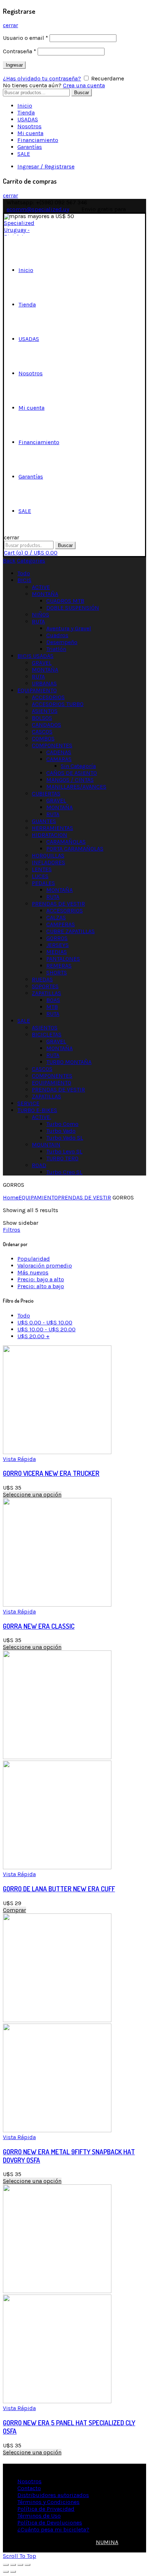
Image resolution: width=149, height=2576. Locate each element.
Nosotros (29, 126)
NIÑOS (41, 615)
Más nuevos (33, 1272)
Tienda (26, 112)
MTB (52, 1007)
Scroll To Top (20, 2556)
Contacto (29, 2488)
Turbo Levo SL (64, 1151)
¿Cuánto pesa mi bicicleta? (53, 2529)
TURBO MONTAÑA (69, 1062)
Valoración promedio (45, 1266)
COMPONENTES (52, 745)
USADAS (28, 119)
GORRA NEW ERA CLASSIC (39, 1626)
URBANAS (44, 683)
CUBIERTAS (46, 794)
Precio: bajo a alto (41, 1279)
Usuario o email (25, 38)
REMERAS (59, 966)
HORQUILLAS (48, 855)
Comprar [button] (14, 1910)
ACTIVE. (41, 1117)
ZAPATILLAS (46, 993)
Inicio (25, 106)
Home (11, 1197)
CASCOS (42, 732)
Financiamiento (38, 140)
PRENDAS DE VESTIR (58, 904)
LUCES (40, 876)
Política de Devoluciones (50, 2523)
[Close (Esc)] (6, 2565)
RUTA (38, 621)
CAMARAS (59, 759)
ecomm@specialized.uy (38, 209)
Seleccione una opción (32, 1494)
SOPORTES (45, 986)
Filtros (12, 1230)
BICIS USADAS (35, 656)
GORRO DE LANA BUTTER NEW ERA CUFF (59, 1889)
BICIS (24, 580)
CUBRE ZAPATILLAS (71, 931)
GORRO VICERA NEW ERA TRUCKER (51, 1473)
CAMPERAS (61, 924)
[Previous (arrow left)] (6, 2572)
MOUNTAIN (46, 1145)
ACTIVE (41, 587)
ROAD (39, 1165)
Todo (24, 573)
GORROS (57, 938)
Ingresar (14, 65)
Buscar (82, 93)
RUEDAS (42, 979)
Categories (31, 561)
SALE (24, 154)
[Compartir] (13, 2565)
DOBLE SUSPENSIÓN (73, 608)
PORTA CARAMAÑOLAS (75, 849)
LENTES (42, 869)
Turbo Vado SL (65, 1138)
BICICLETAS (47, 1034)
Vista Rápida (19, 1459)
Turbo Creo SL (64, 1172)
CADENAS (59, 752)
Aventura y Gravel (69, 628)
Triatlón (56, 649)
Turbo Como (62, 1124)
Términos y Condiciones (48, 2502)
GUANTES (44, 821)
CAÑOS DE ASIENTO (72, 773)
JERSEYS (58, 945)
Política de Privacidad (46, 2509)
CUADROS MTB (65, 601)
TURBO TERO (62, 1158)
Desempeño (62, 642)
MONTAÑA (45, 594)
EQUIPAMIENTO (37, 690)
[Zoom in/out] (27, 2565)
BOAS (53, 1000)
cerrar (10, 25)
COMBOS (43, 738)
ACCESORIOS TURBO (58, 704)
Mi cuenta (30, 133)
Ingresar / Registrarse (46, 166)
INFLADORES (48, 862)
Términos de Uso (39, 2516)
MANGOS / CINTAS (70, 780)
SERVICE (28, 1103)
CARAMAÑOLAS (66, 842)
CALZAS (56, 917)
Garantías (30, 147)
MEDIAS (57, 952)
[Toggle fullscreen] (20, 2565)
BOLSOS (42, 718)
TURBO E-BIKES (37, 1110)
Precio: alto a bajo (41, 1286)
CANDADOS (46, 725)
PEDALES (43, 883)
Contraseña (20, 51)
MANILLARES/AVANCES (76, 787)
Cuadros (57, 635)
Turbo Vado (61, 1131)
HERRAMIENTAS (52, 828)
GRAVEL (42, 663)
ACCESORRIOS (65, 911)
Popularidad (34, 1259)
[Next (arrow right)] (13, 2572)
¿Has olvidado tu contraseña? (42, 78)
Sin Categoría (78, 766)
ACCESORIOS (48, 697)
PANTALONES (63, 959)
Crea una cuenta (84, 85)
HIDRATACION (50, 835)
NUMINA (107, 2542)
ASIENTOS (45, 711)
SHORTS (57, 972)
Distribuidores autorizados (53, 2495)
